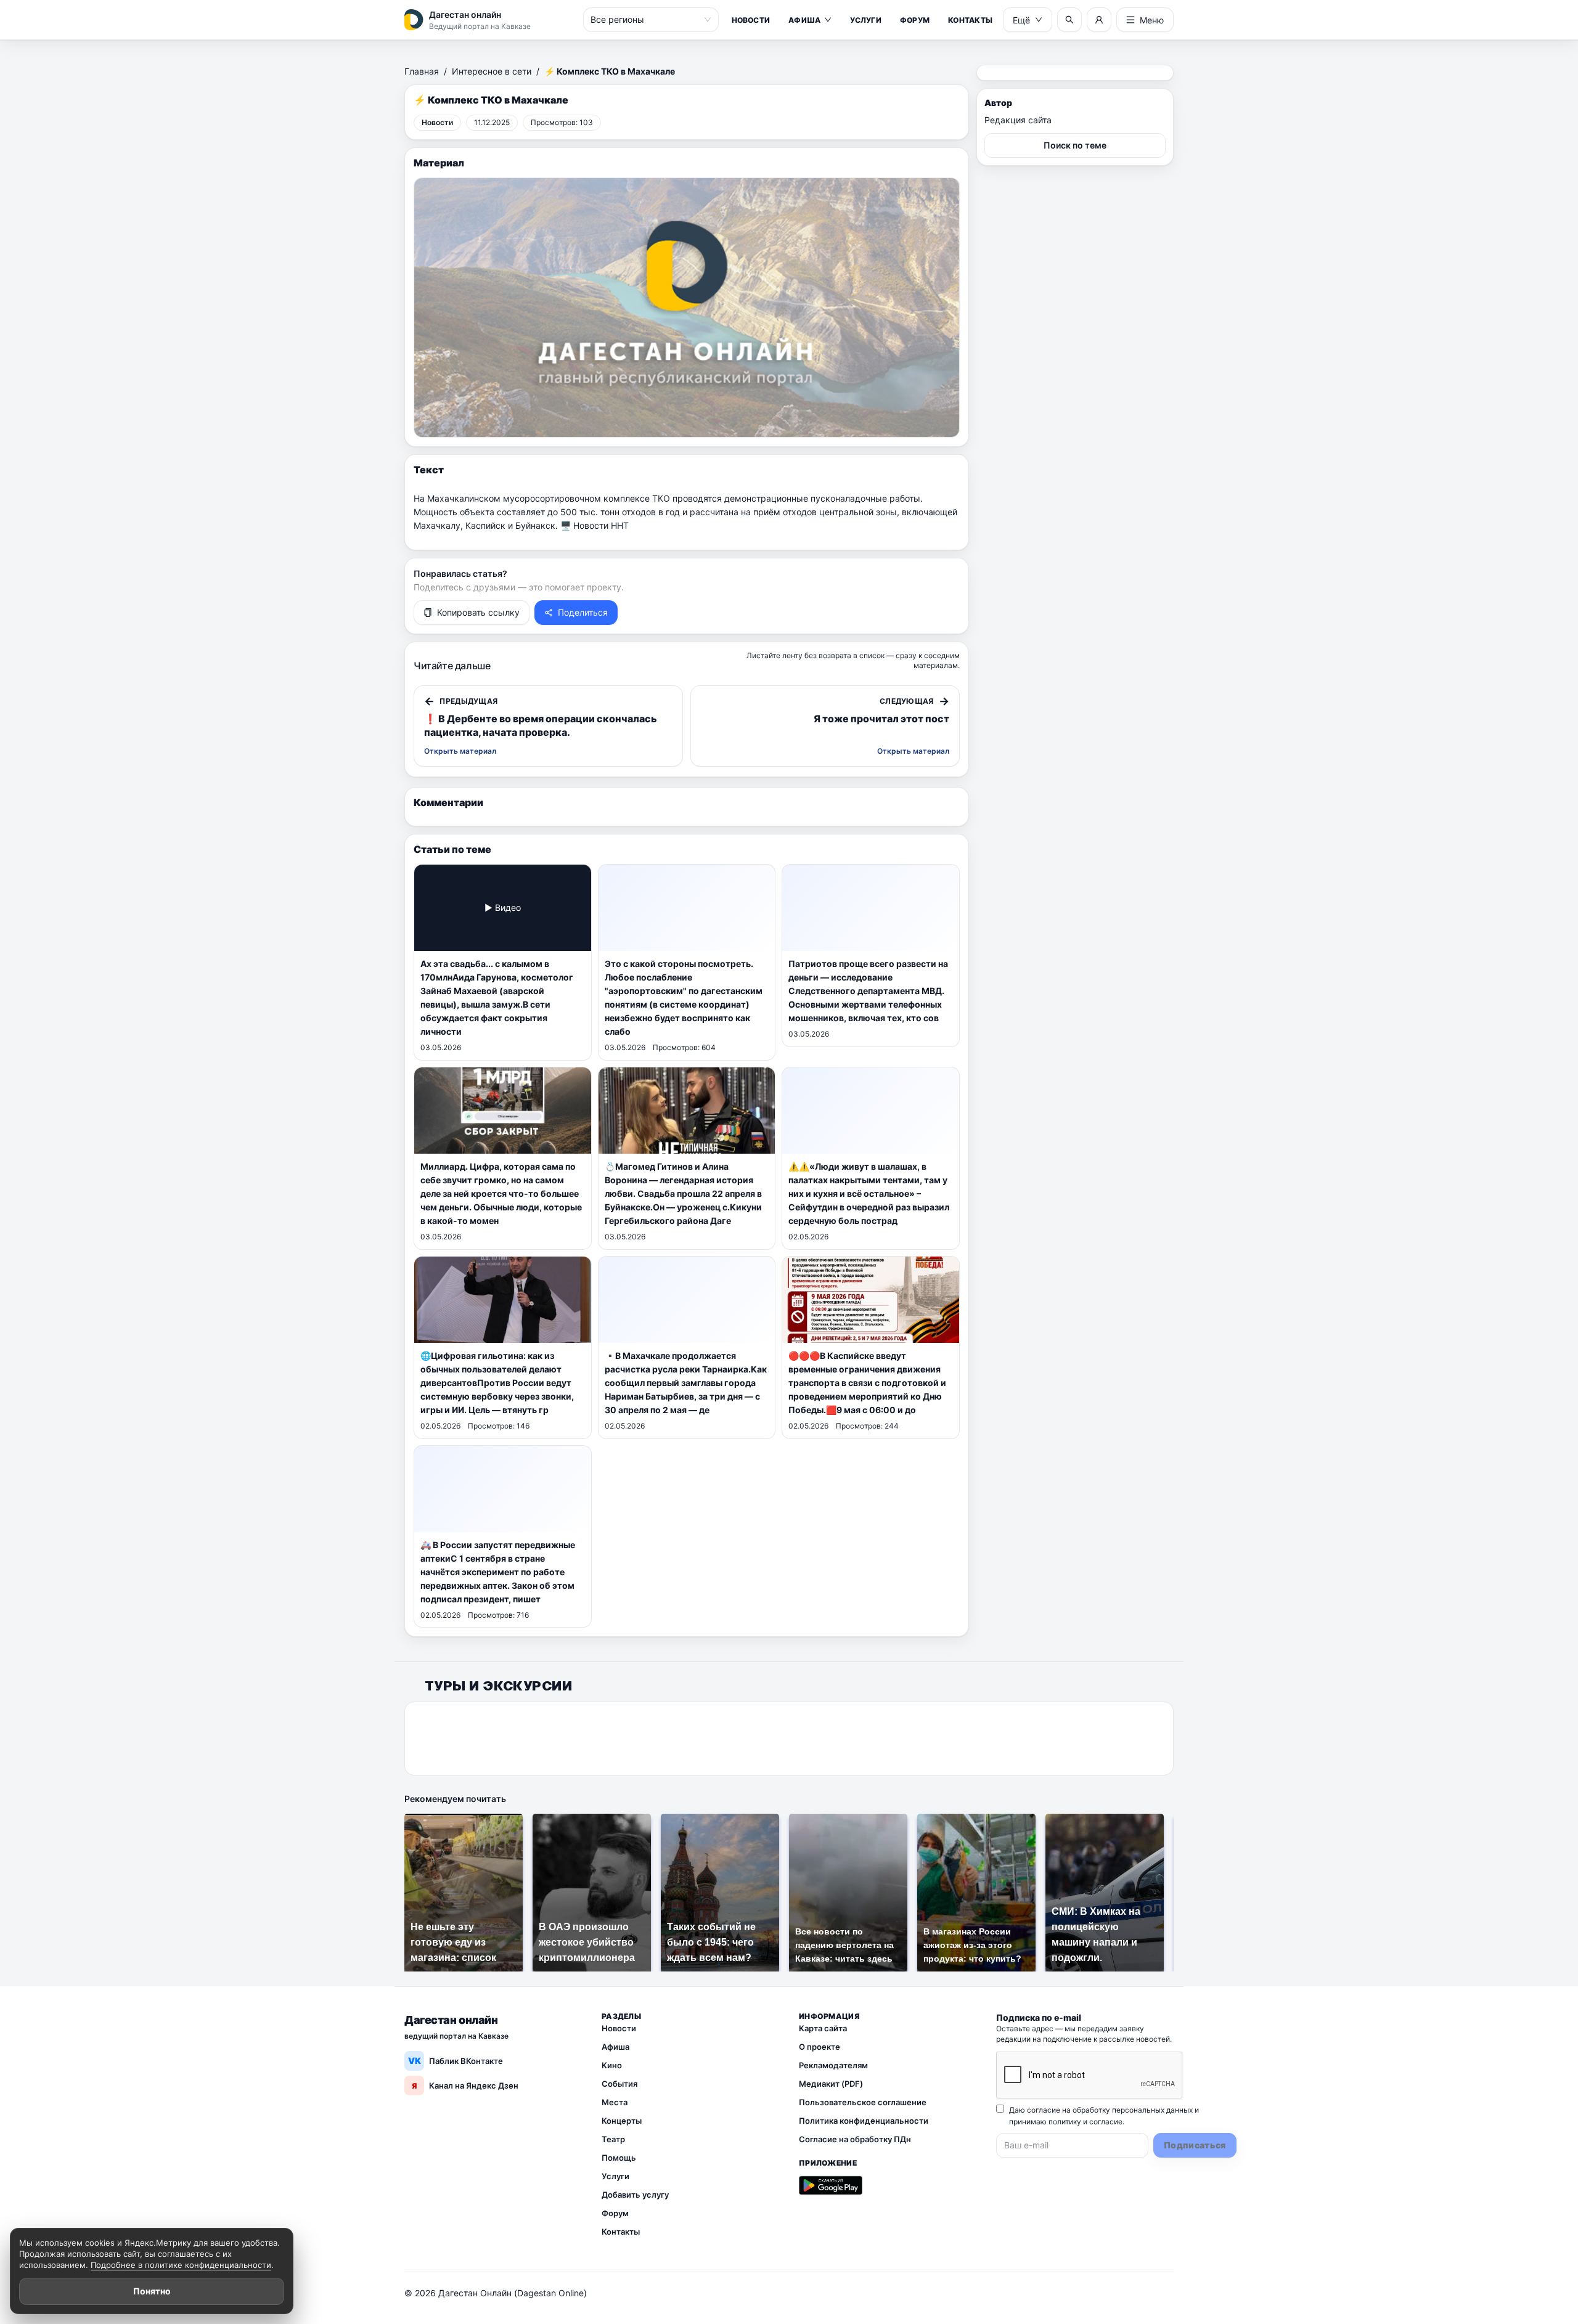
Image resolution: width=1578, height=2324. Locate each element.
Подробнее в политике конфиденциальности (181, 2265)
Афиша (804, 20)
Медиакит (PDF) (831, 2084)
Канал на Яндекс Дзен (465, 2085)
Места (615, 2102)
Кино (612, 2065)
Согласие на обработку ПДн (855, 2139)
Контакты (970, 20)
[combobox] (645, 20)
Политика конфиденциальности (864, 2121)
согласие (1106, 2122)
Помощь (619, 2158)
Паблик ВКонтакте (456, 2061)
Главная (422, 71)
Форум (915, 20)
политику (1065, 2122)
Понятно (152, 2291)
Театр (613, 2139)
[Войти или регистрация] (1099, 20)
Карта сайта (823, 2028)
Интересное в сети (492, 71)
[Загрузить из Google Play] (831, 2185)
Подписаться (1195, 2145)
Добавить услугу (635, 2195)
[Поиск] (1069, 20)
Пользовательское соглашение (863, 2102)
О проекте (820, 2047)
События (619, 2084)
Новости (751, 20)
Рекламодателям (833, 2065)
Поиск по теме (1075, 145)
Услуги (865, 20)
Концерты (622, 2121)
